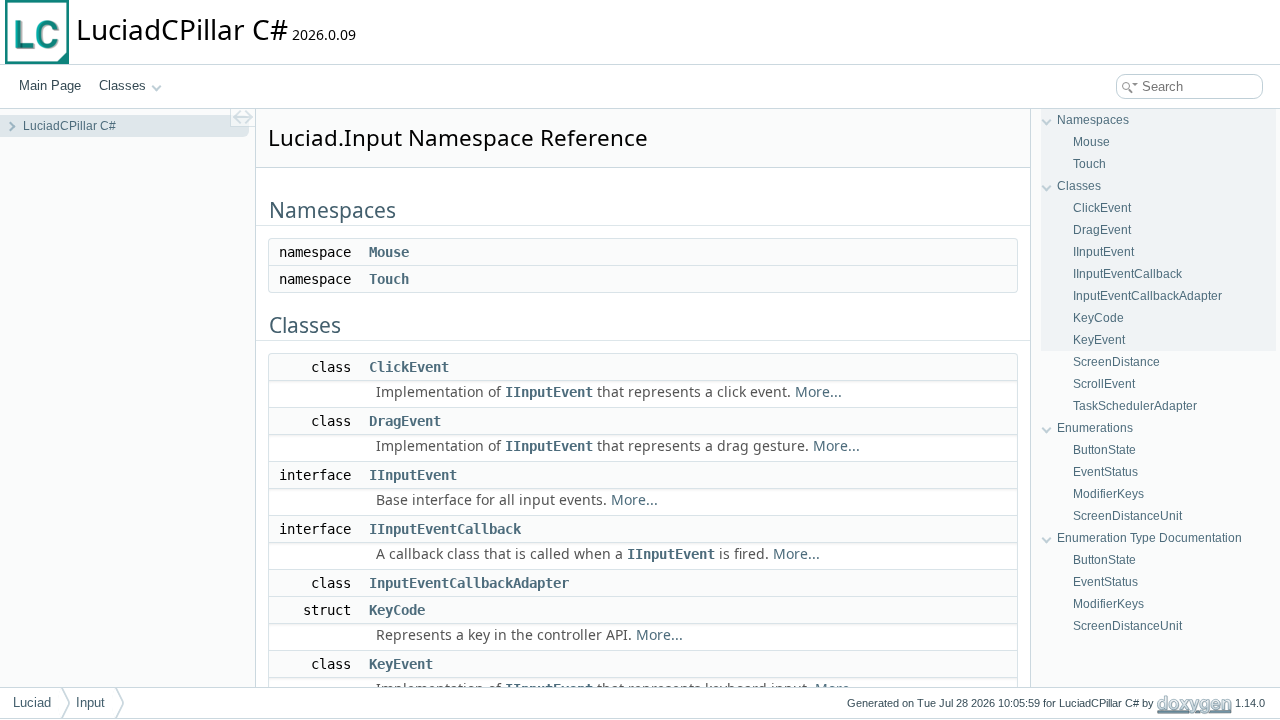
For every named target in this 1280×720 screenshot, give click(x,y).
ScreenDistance (1116, 362)
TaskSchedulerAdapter (1135, 406)
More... (818, 391)
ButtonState (1104, 450)
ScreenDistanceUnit (1127, 516)
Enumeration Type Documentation (1149, 538)
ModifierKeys (1108, 494)
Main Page (50, 85)
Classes (122, 85)
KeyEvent (401, 664)
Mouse (389, 252)
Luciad (32, 702)
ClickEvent (409, 367)
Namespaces (1093, 120)
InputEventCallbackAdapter (469, 583)
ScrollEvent (1104, 384)
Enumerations (1095, 428)
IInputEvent (549, 392)
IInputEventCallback (445, 529)
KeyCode (397, 610)
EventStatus (1105, 472)
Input (90, 702)
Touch (389, 279)
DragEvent (405, 421)
